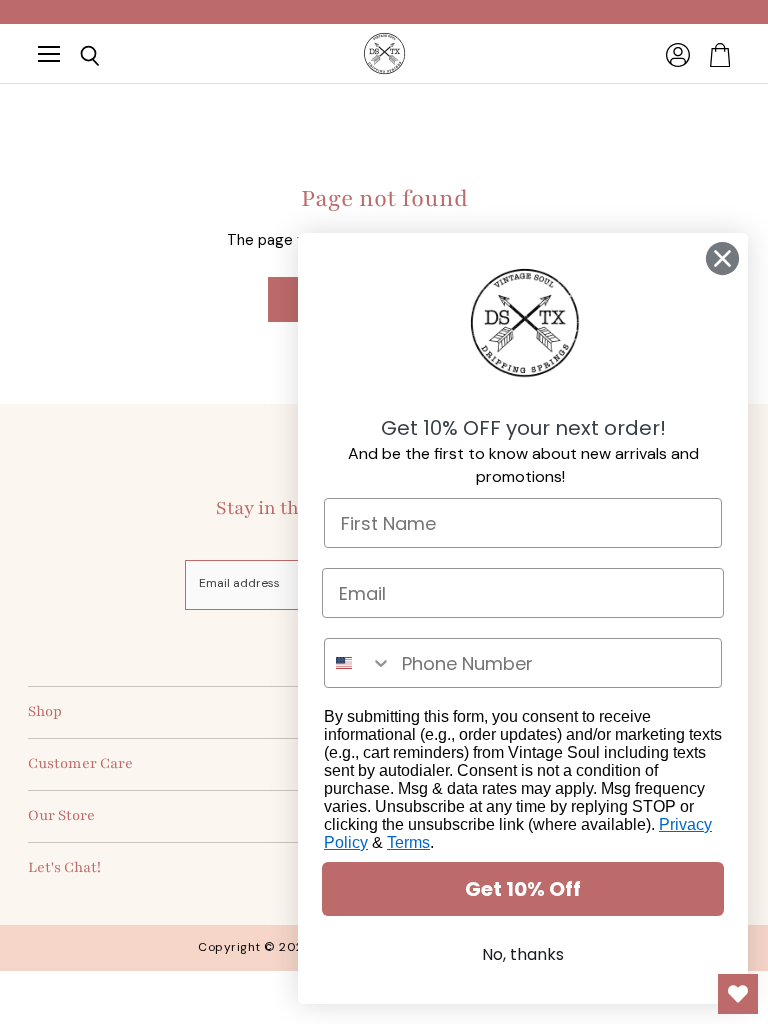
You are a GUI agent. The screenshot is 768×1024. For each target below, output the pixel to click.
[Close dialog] (722, 258)
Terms (408, 842)
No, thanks (523, 954)
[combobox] (358, 663)
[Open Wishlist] (738, 994)
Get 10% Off (523, 889)
